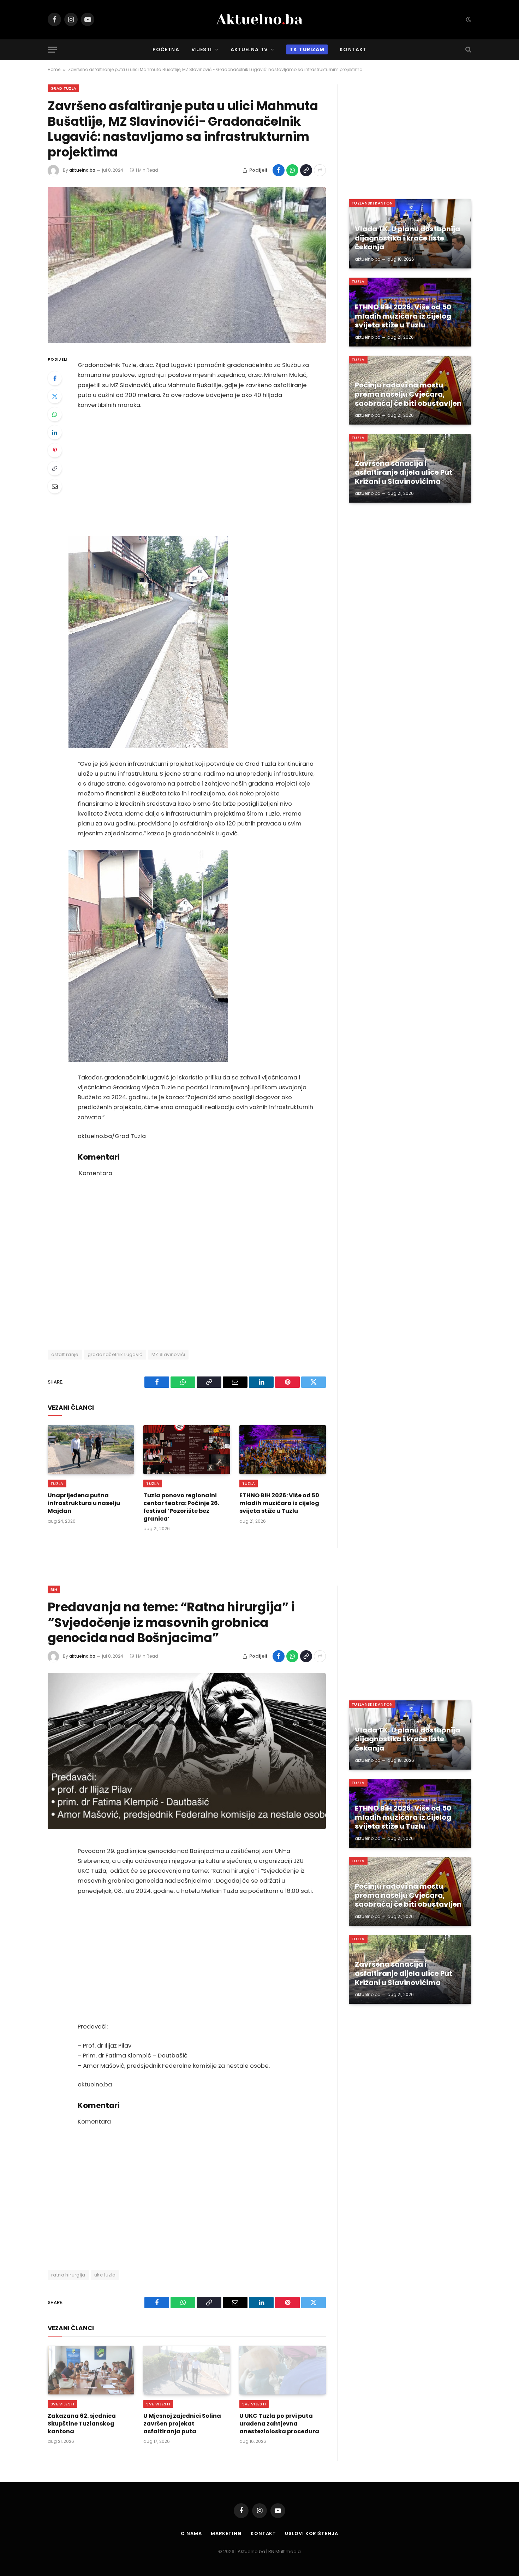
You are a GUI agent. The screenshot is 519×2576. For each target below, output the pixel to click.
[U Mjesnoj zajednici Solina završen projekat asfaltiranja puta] (187, 2370)
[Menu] (52, 50)
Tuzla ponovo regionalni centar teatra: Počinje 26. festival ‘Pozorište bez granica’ (181, 1507)
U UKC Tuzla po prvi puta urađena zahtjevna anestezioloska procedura (279, 2424)
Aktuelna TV (249, 49)
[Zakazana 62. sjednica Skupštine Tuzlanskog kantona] (91, 2370)
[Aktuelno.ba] (259, 19)
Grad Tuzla (63, 88)
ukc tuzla (105, 2275)
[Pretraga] (468, 50)
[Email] (55, 486)
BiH (54, 1589)
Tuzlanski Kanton (372, 203)
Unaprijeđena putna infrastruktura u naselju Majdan (84, 1503)
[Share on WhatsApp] (292, 170)
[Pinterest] (55, 450)
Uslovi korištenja (311, 2533)
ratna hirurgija (68, 2275)
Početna (166, 49)
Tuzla (57, 1484)
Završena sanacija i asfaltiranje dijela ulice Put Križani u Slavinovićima (404, 473)
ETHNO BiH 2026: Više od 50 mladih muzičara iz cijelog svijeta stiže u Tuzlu (279, 1503)
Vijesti (202, 49)
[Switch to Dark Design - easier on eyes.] (468, 19)
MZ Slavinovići (168, 1354)
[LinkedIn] (55, 432)
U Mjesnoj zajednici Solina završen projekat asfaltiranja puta (182, 2424)
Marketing (226, 2533)
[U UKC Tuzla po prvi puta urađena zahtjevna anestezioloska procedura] (283, 2370)
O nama (191, 2533)
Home (54, 69)
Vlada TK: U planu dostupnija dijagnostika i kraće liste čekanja (407, 238)
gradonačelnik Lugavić (115, 1354)
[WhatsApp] (55, 414)
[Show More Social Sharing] (320, 170)
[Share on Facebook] (279, 170)
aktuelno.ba (82, 170)
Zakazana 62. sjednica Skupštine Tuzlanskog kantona (82, 2424)
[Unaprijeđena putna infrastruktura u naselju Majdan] (91, 1450)
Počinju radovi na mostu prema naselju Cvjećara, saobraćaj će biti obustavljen (408, 394)
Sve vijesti (62, 2404)
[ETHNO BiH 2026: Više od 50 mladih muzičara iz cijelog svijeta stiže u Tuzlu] (283, 1450)
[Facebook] (55, 378)
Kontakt (353, 49)
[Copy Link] (306, 170)
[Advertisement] (196, 473)
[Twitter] (55, 396)
